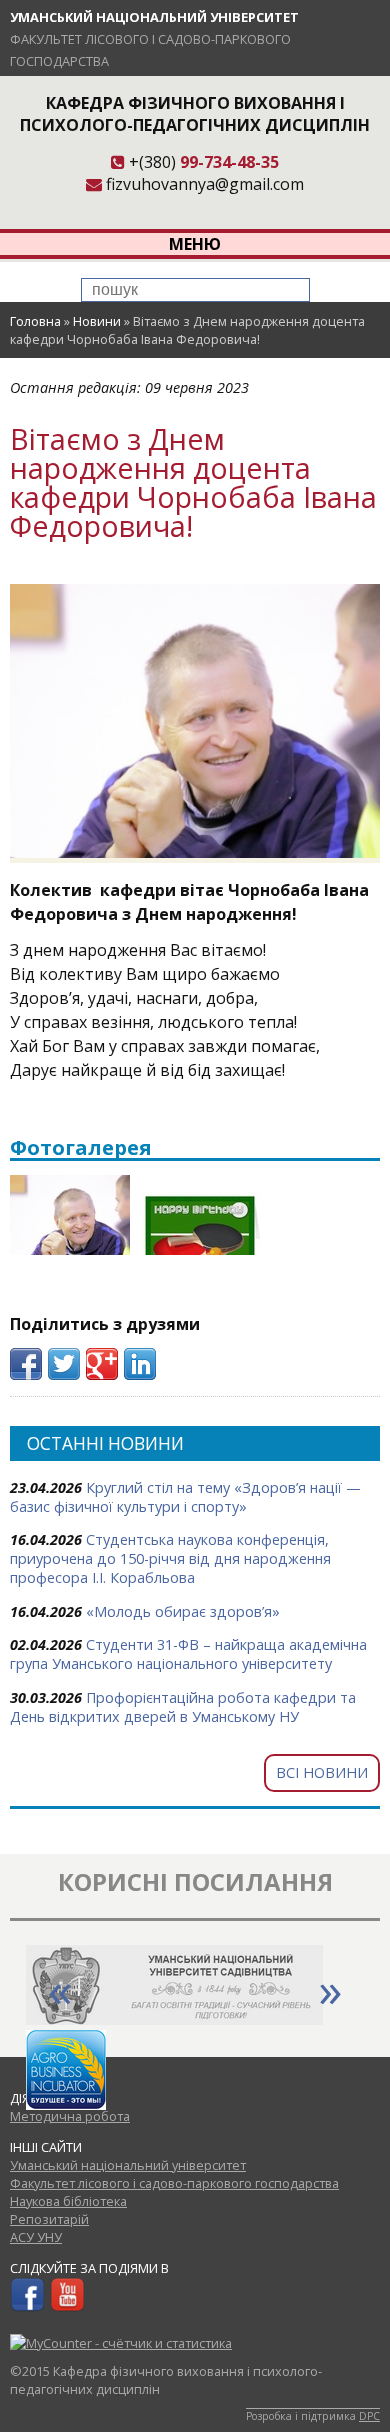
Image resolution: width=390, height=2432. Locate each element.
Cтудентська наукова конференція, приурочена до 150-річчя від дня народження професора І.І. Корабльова (170, 1558)
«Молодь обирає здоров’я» (183, 1611)
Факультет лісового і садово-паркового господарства (174, 2183)
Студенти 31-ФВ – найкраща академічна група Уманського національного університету (188, 1654)
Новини (97, 321)
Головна (35, 321)
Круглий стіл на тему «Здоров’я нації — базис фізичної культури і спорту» (185, 1497)
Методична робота (70, 2116)
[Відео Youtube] (67, 2307)
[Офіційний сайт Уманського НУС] (174, 2019)
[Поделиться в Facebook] (26, 1364)
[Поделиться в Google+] (102, 1364)
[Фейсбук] (27, 2307)
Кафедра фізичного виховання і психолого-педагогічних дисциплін (195, 114)
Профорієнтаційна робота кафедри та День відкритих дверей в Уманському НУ (183, 1707)
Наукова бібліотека (68, 2201)
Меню (195, 244)
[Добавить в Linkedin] (140, 1364)
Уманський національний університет (154, 17)
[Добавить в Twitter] (64, 1364)
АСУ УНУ (36, 2237)
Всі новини (322, 1772)
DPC (369, 2416)
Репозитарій (49, 2219)
